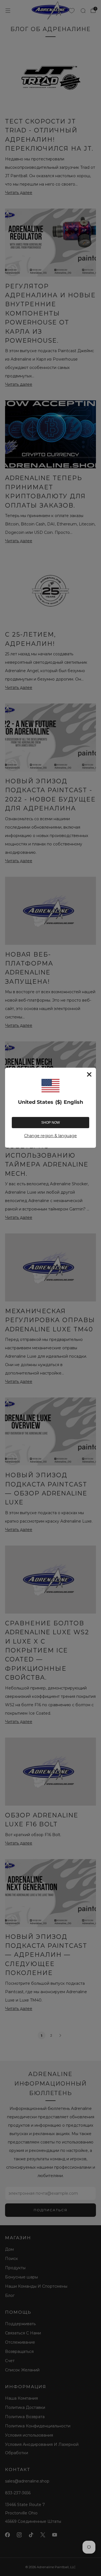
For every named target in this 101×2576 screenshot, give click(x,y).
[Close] (89, 1074)
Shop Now (50, 1123)
